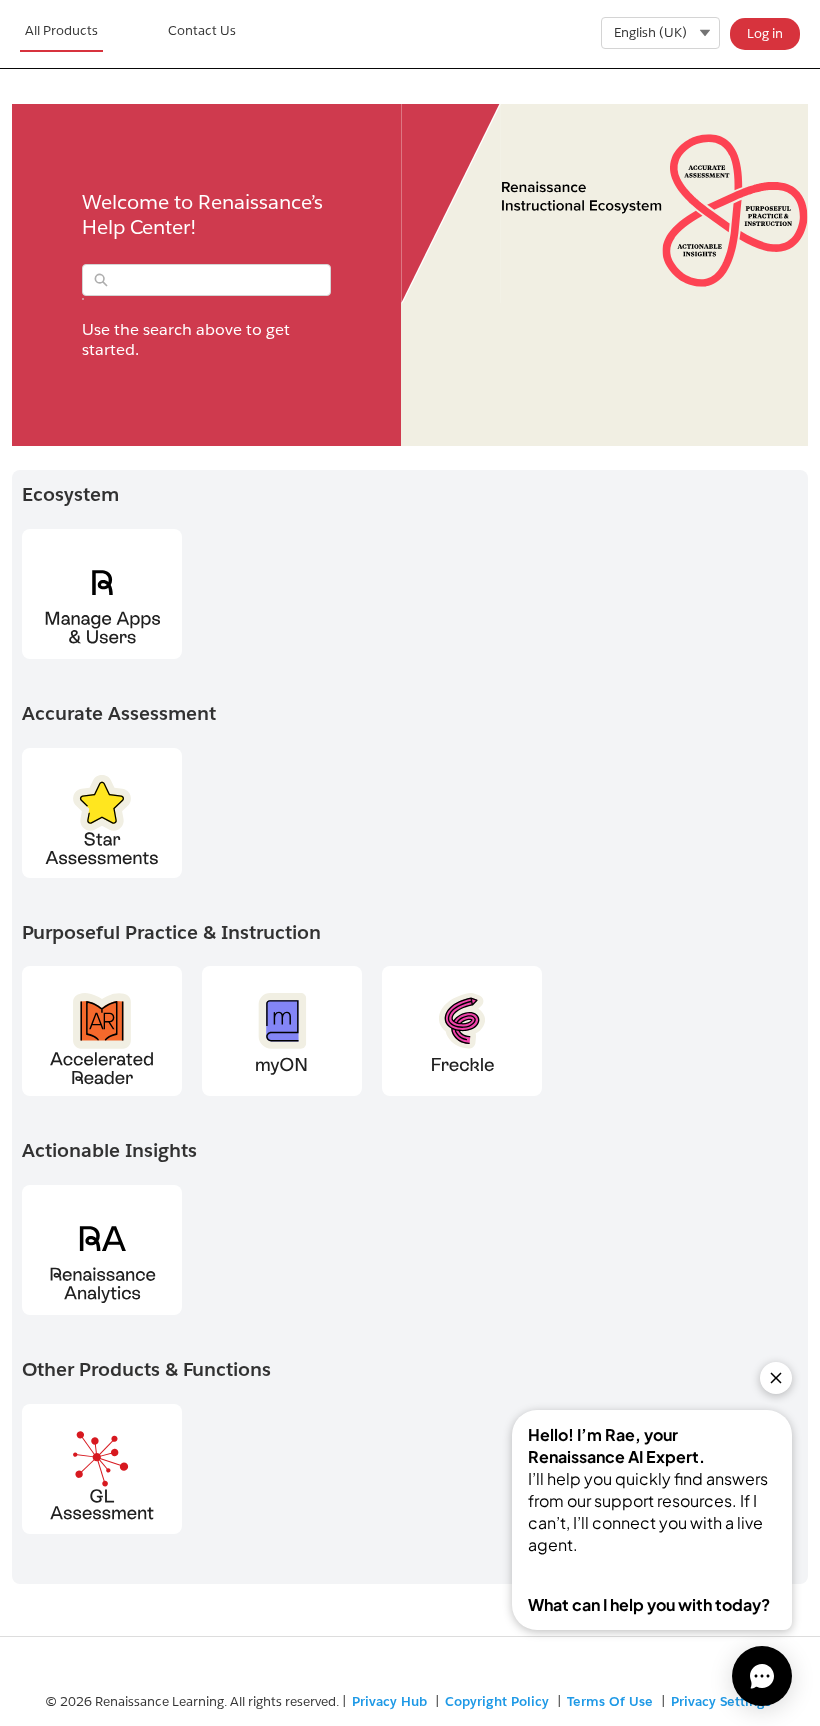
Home (61, 34)
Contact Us (202, 30)
